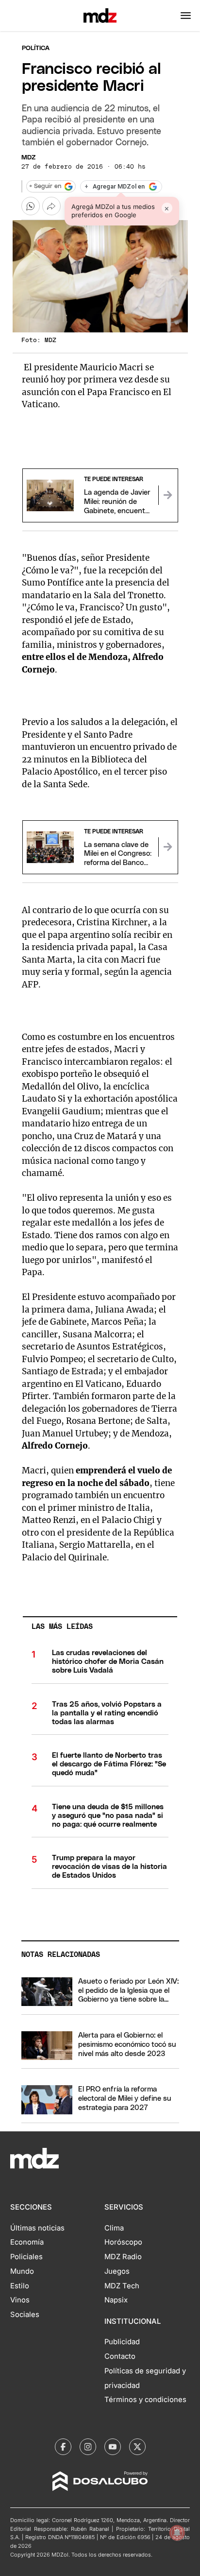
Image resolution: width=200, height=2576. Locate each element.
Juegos (117, 2271)
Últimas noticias (37, 2228)
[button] (186, 16)
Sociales (25, 2315)
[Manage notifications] (177, 2533)
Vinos (20, 2300)
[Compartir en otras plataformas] (51, 206)
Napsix (116, 2300)
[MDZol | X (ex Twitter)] (137, 2447)
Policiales (26, 2257)
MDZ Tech (122, 2286)
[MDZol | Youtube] (113, 2447)
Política (36, 48)
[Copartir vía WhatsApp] (31, 206)
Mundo (22, 2271)
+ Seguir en (45, 186)
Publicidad (122, 2342)
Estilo (20, 2286)
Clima (114, 2228)
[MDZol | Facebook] (63, 2447)
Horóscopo (123, 2242)
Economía (27, 2242)
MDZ (28, 158)
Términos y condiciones (145, 2400)
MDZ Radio (123, 2257)
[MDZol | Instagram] (88, 2447)
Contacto (120, 2356)
